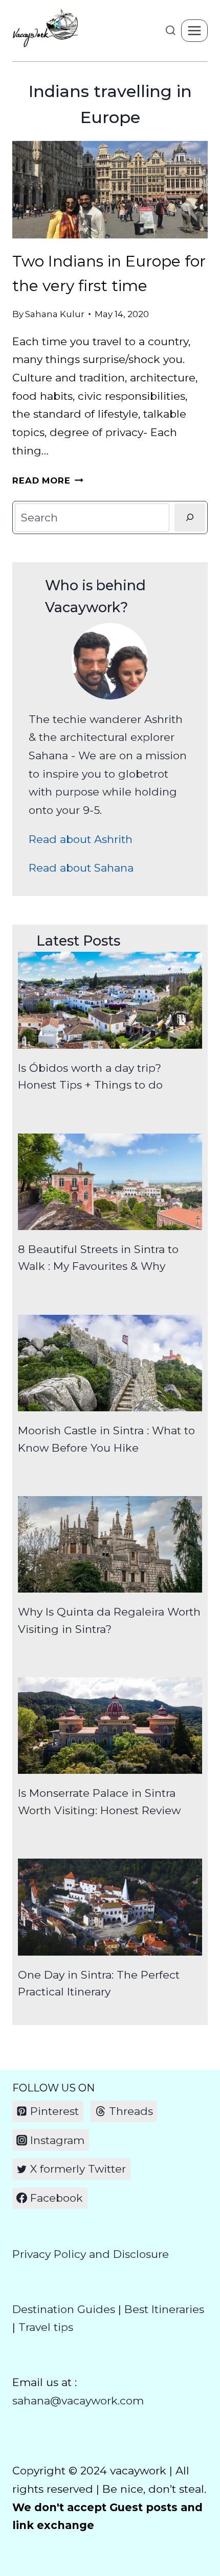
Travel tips (46, 2327)
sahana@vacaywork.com (78, 2401)
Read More (48, 480)
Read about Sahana (81, 868)
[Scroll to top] (210, 2527)
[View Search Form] (171, 31)
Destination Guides (64, 2309)
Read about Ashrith (81, 839)
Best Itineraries (164, 2309)
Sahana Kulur (55, 314)
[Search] (190, 517)
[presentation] (110, 190)
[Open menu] (194, 30)
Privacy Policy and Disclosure (91, 2254)
